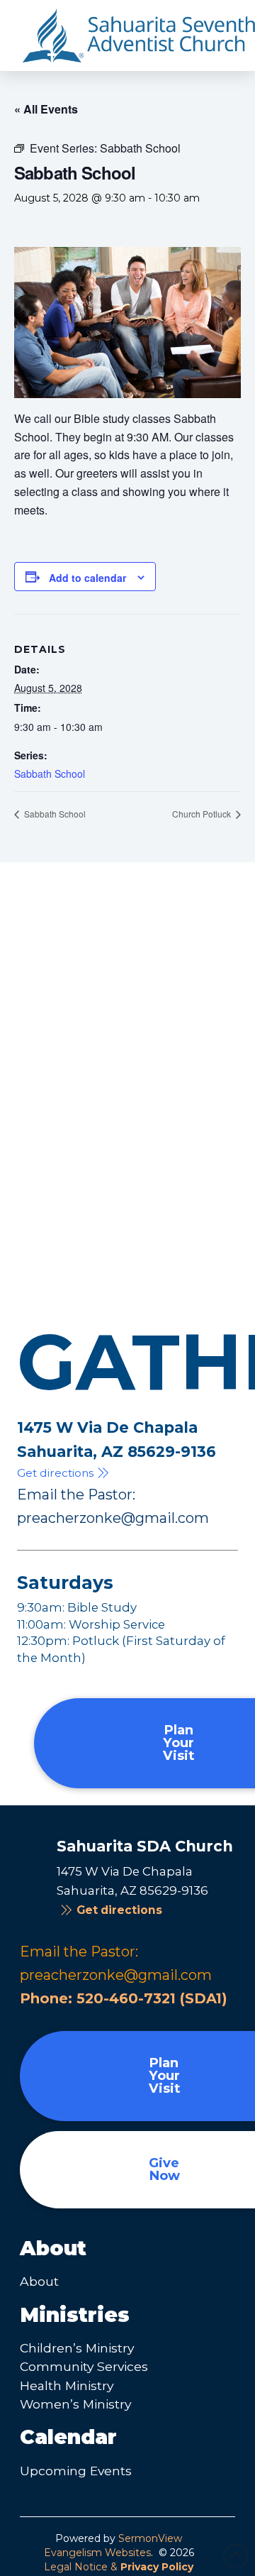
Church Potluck (203, 814)
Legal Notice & (119, 2567)
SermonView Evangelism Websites (113, 2545)
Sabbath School (50, 774)
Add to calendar (87, 578)
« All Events (46, 109)
